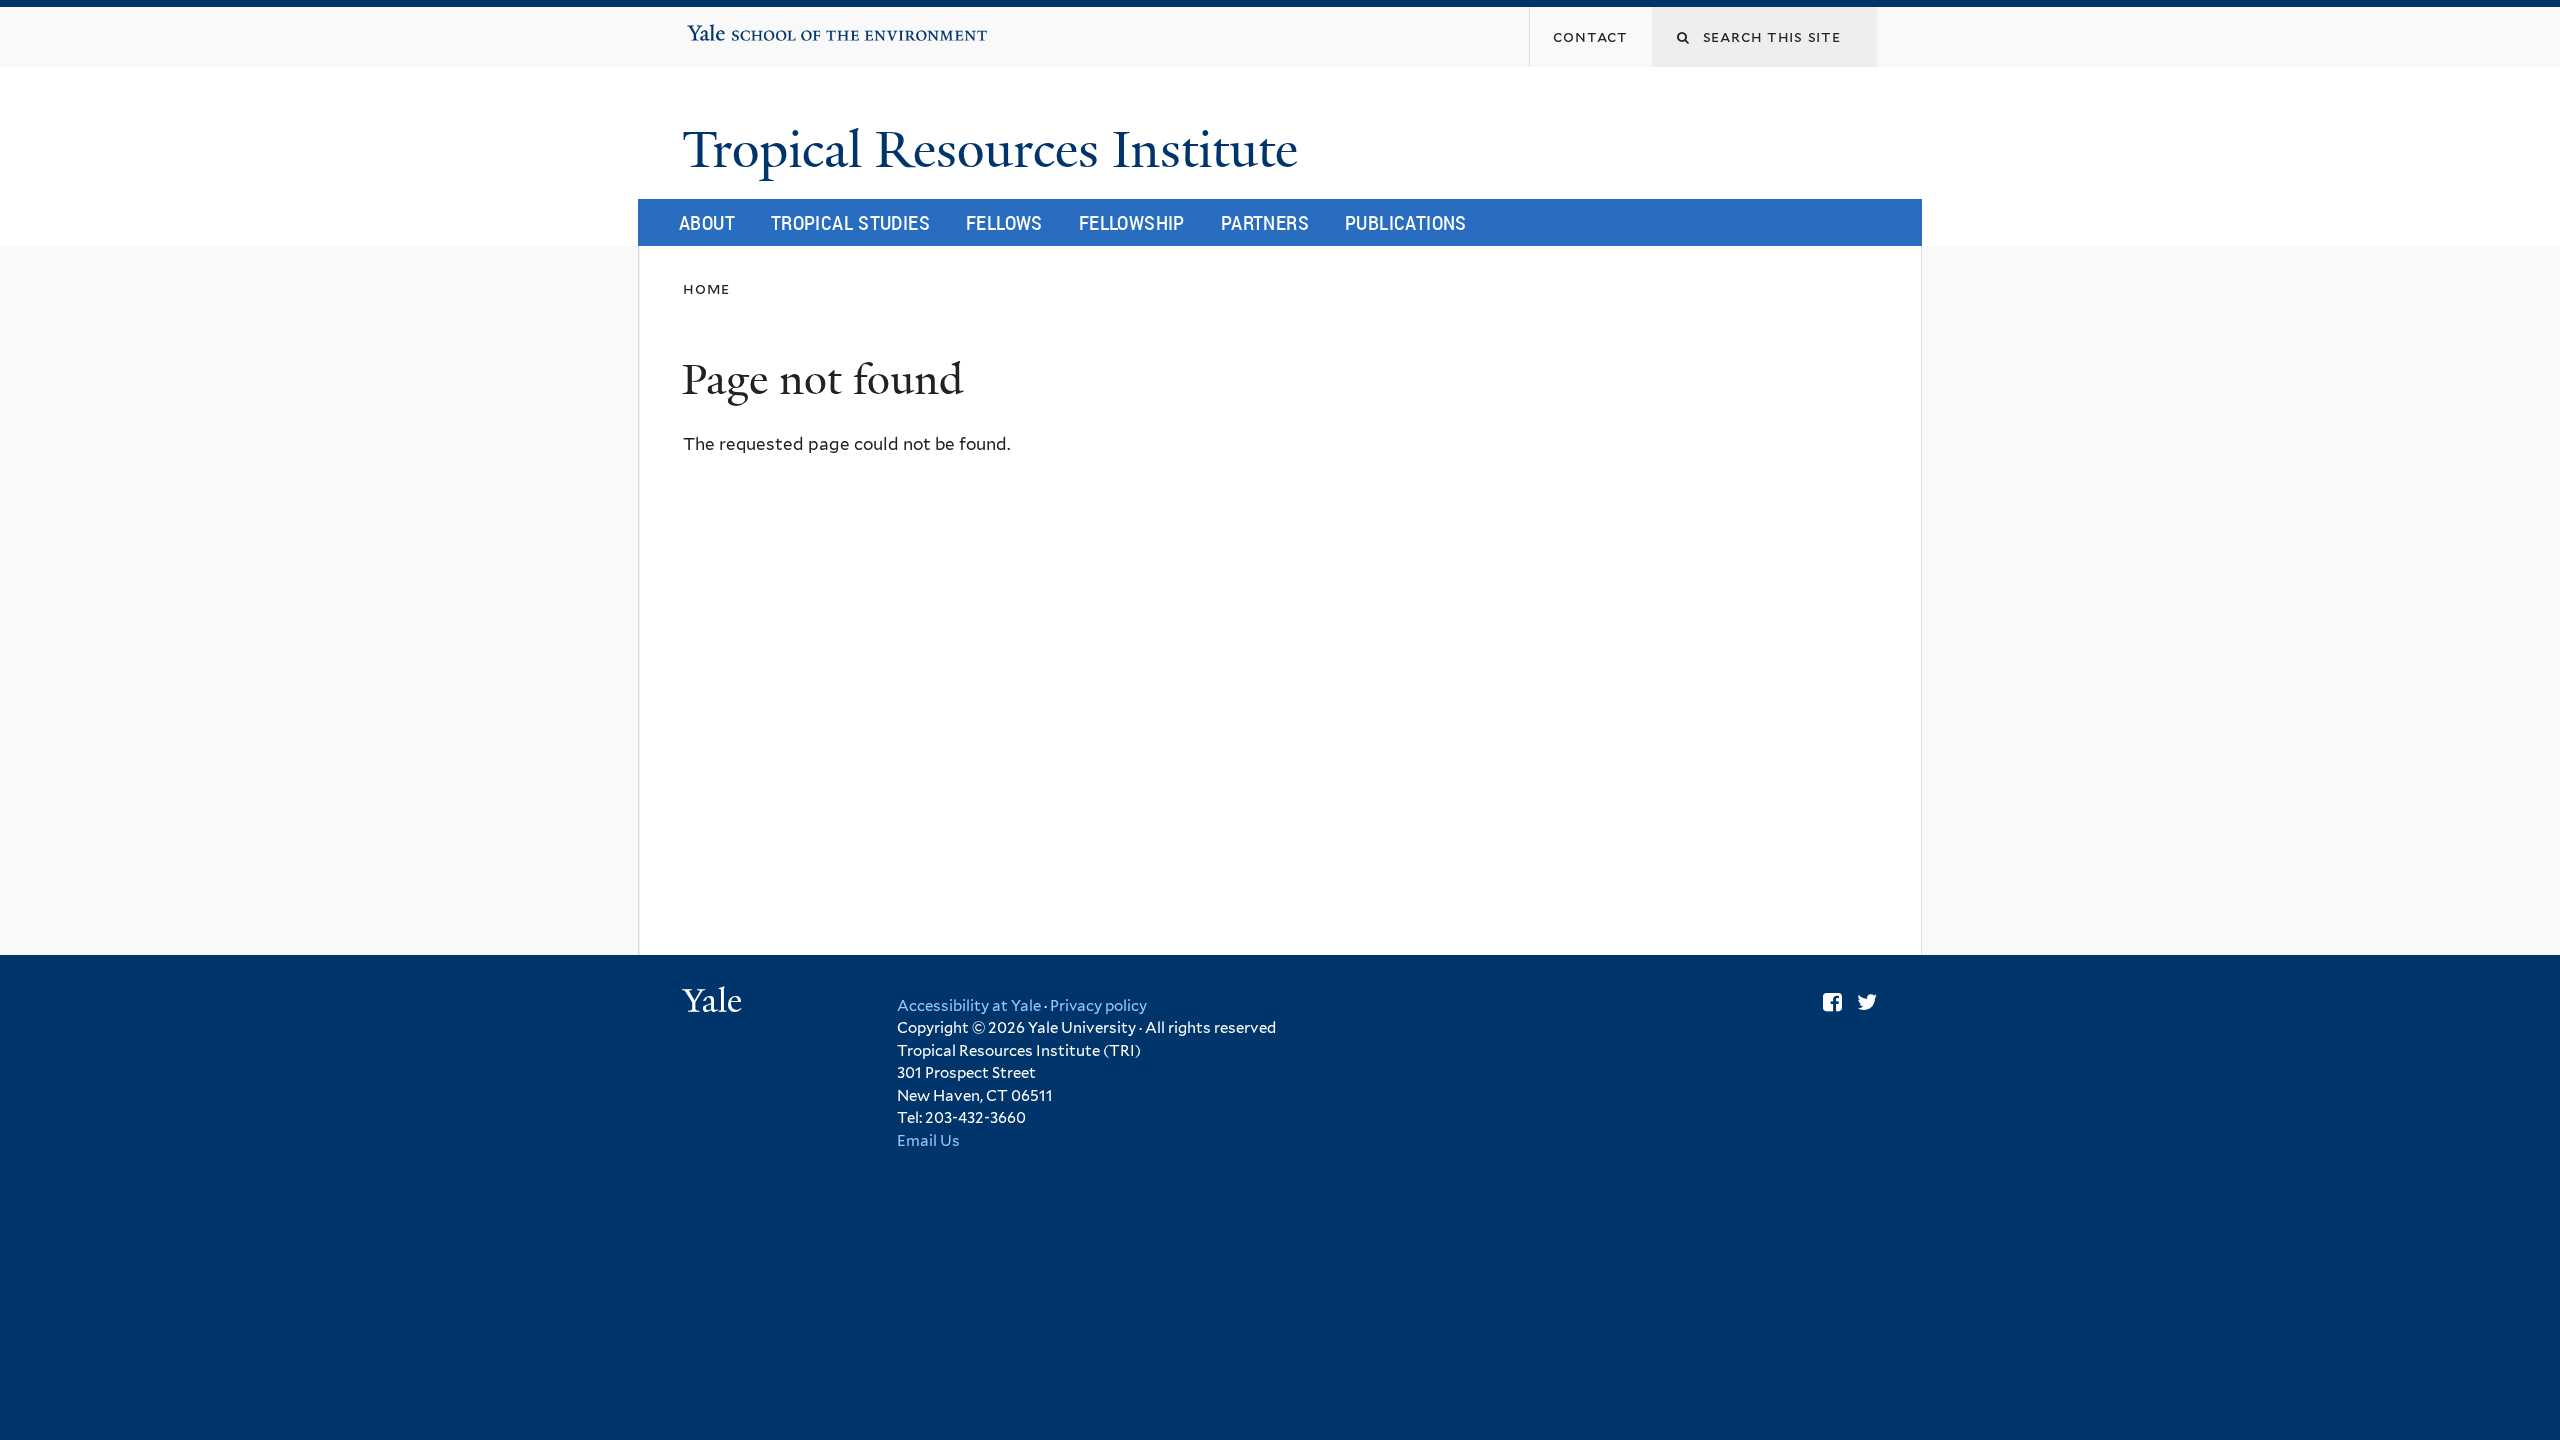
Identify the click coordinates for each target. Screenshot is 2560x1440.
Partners (1265, 222)
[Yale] (715, 1003)
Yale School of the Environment (750, 26)
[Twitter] (1867, 1002)
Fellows (1004, 222)
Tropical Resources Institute (996, 150)
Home (706, 288)
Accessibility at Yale (969, 1006)
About (707, 222)
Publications (1406, 222)
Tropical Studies (850, 222)
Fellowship (1132, 222)
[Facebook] (1832, 1002)
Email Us (928, 1141)
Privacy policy (1098, 1006)
